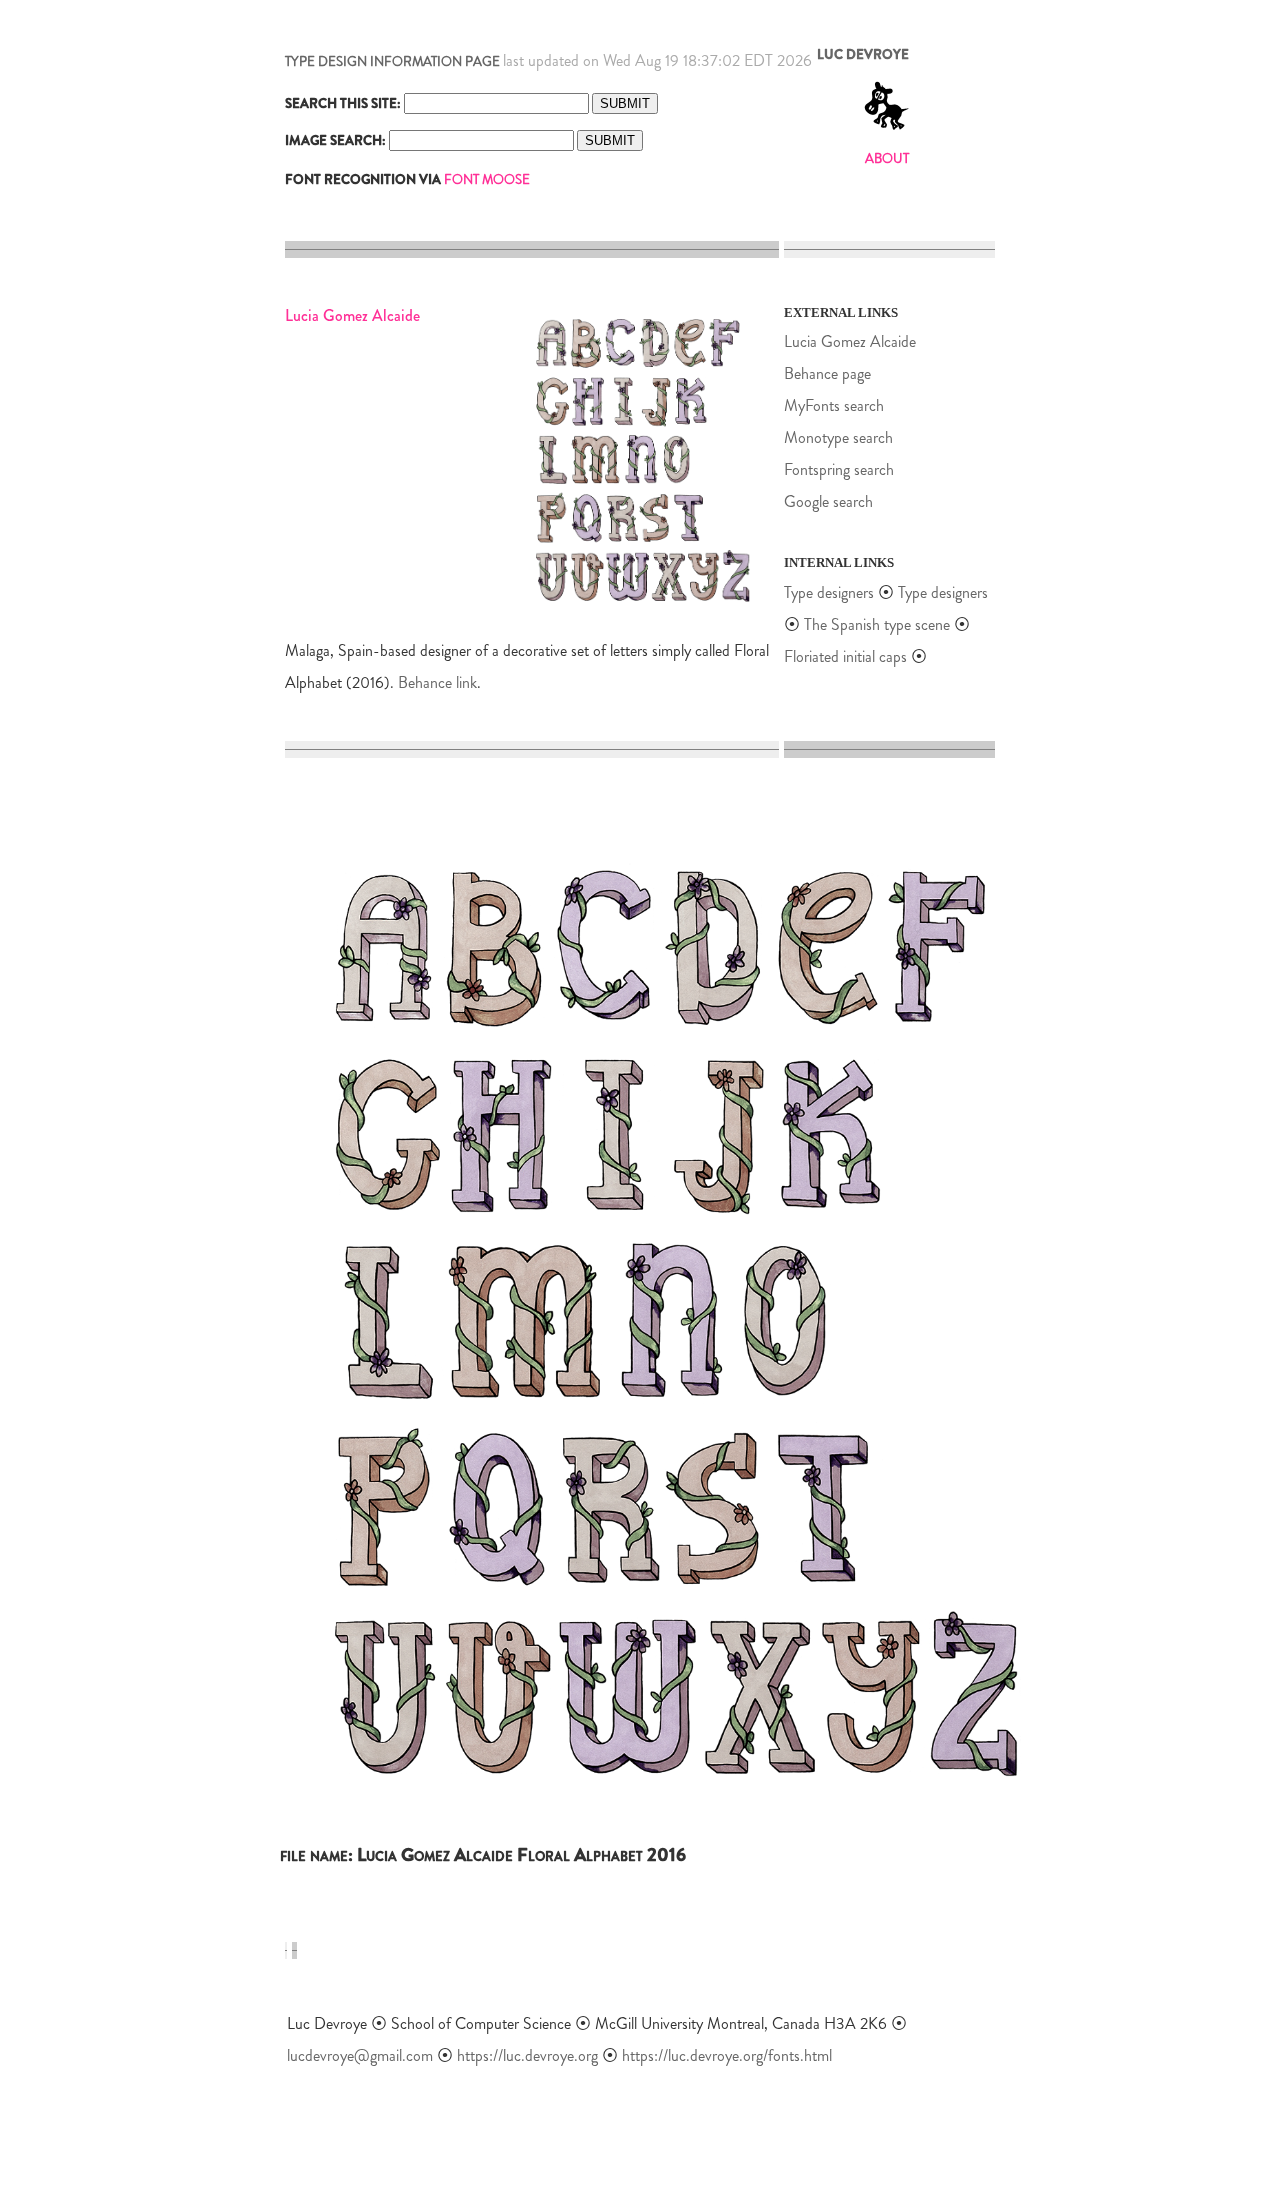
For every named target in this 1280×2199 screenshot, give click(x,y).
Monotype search (838, 437)
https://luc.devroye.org (527, 2055)
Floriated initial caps (845, 656)
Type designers (829, 592)
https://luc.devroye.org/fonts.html (727, 2055)
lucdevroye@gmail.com (360, 2055)
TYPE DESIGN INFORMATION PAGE (392, 61)
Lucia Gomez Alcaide (850, 341)
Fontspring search (839, 469)
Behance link (437, 682)
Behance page (827, 373)
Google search (828, 501)
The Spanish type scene (877, 624)
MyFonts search (834, 405)
